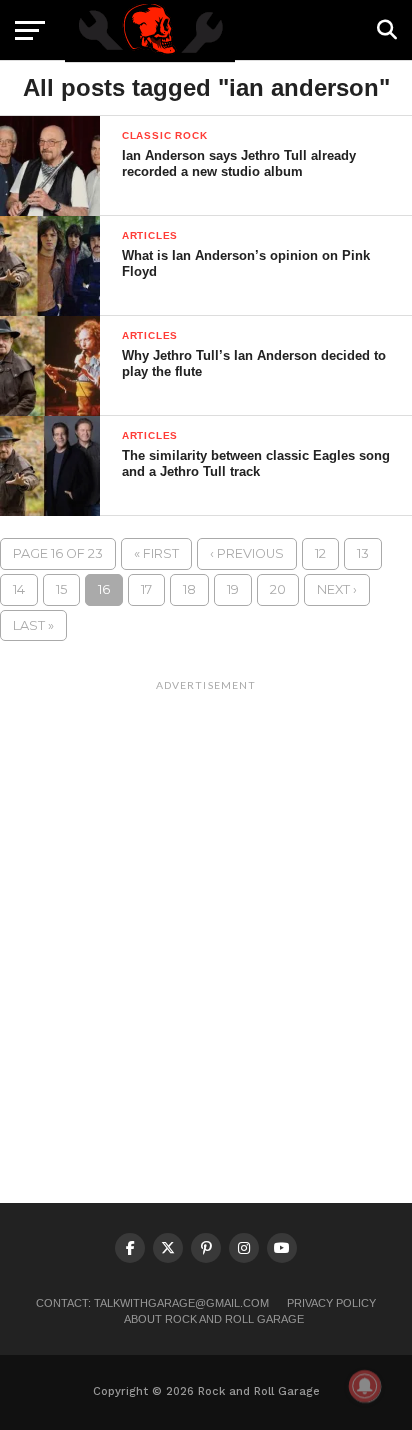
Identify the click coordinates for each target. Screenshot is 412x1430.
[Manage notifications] (365, 1386)
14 (19, 589)
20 (278, 589)
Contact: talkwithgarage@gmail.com (152, 1303)
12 (320, 553)
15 (61, 589)
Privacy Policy (331, 1303)
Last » (33, 625)
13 (363, 553)
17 (146, 589)
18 (189, 589)
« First (156, 553)
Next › (337, 589)
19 (233, 589)
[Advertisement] (206, 907)
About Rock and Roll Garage (214, 1319)
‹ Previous (247, 553)
